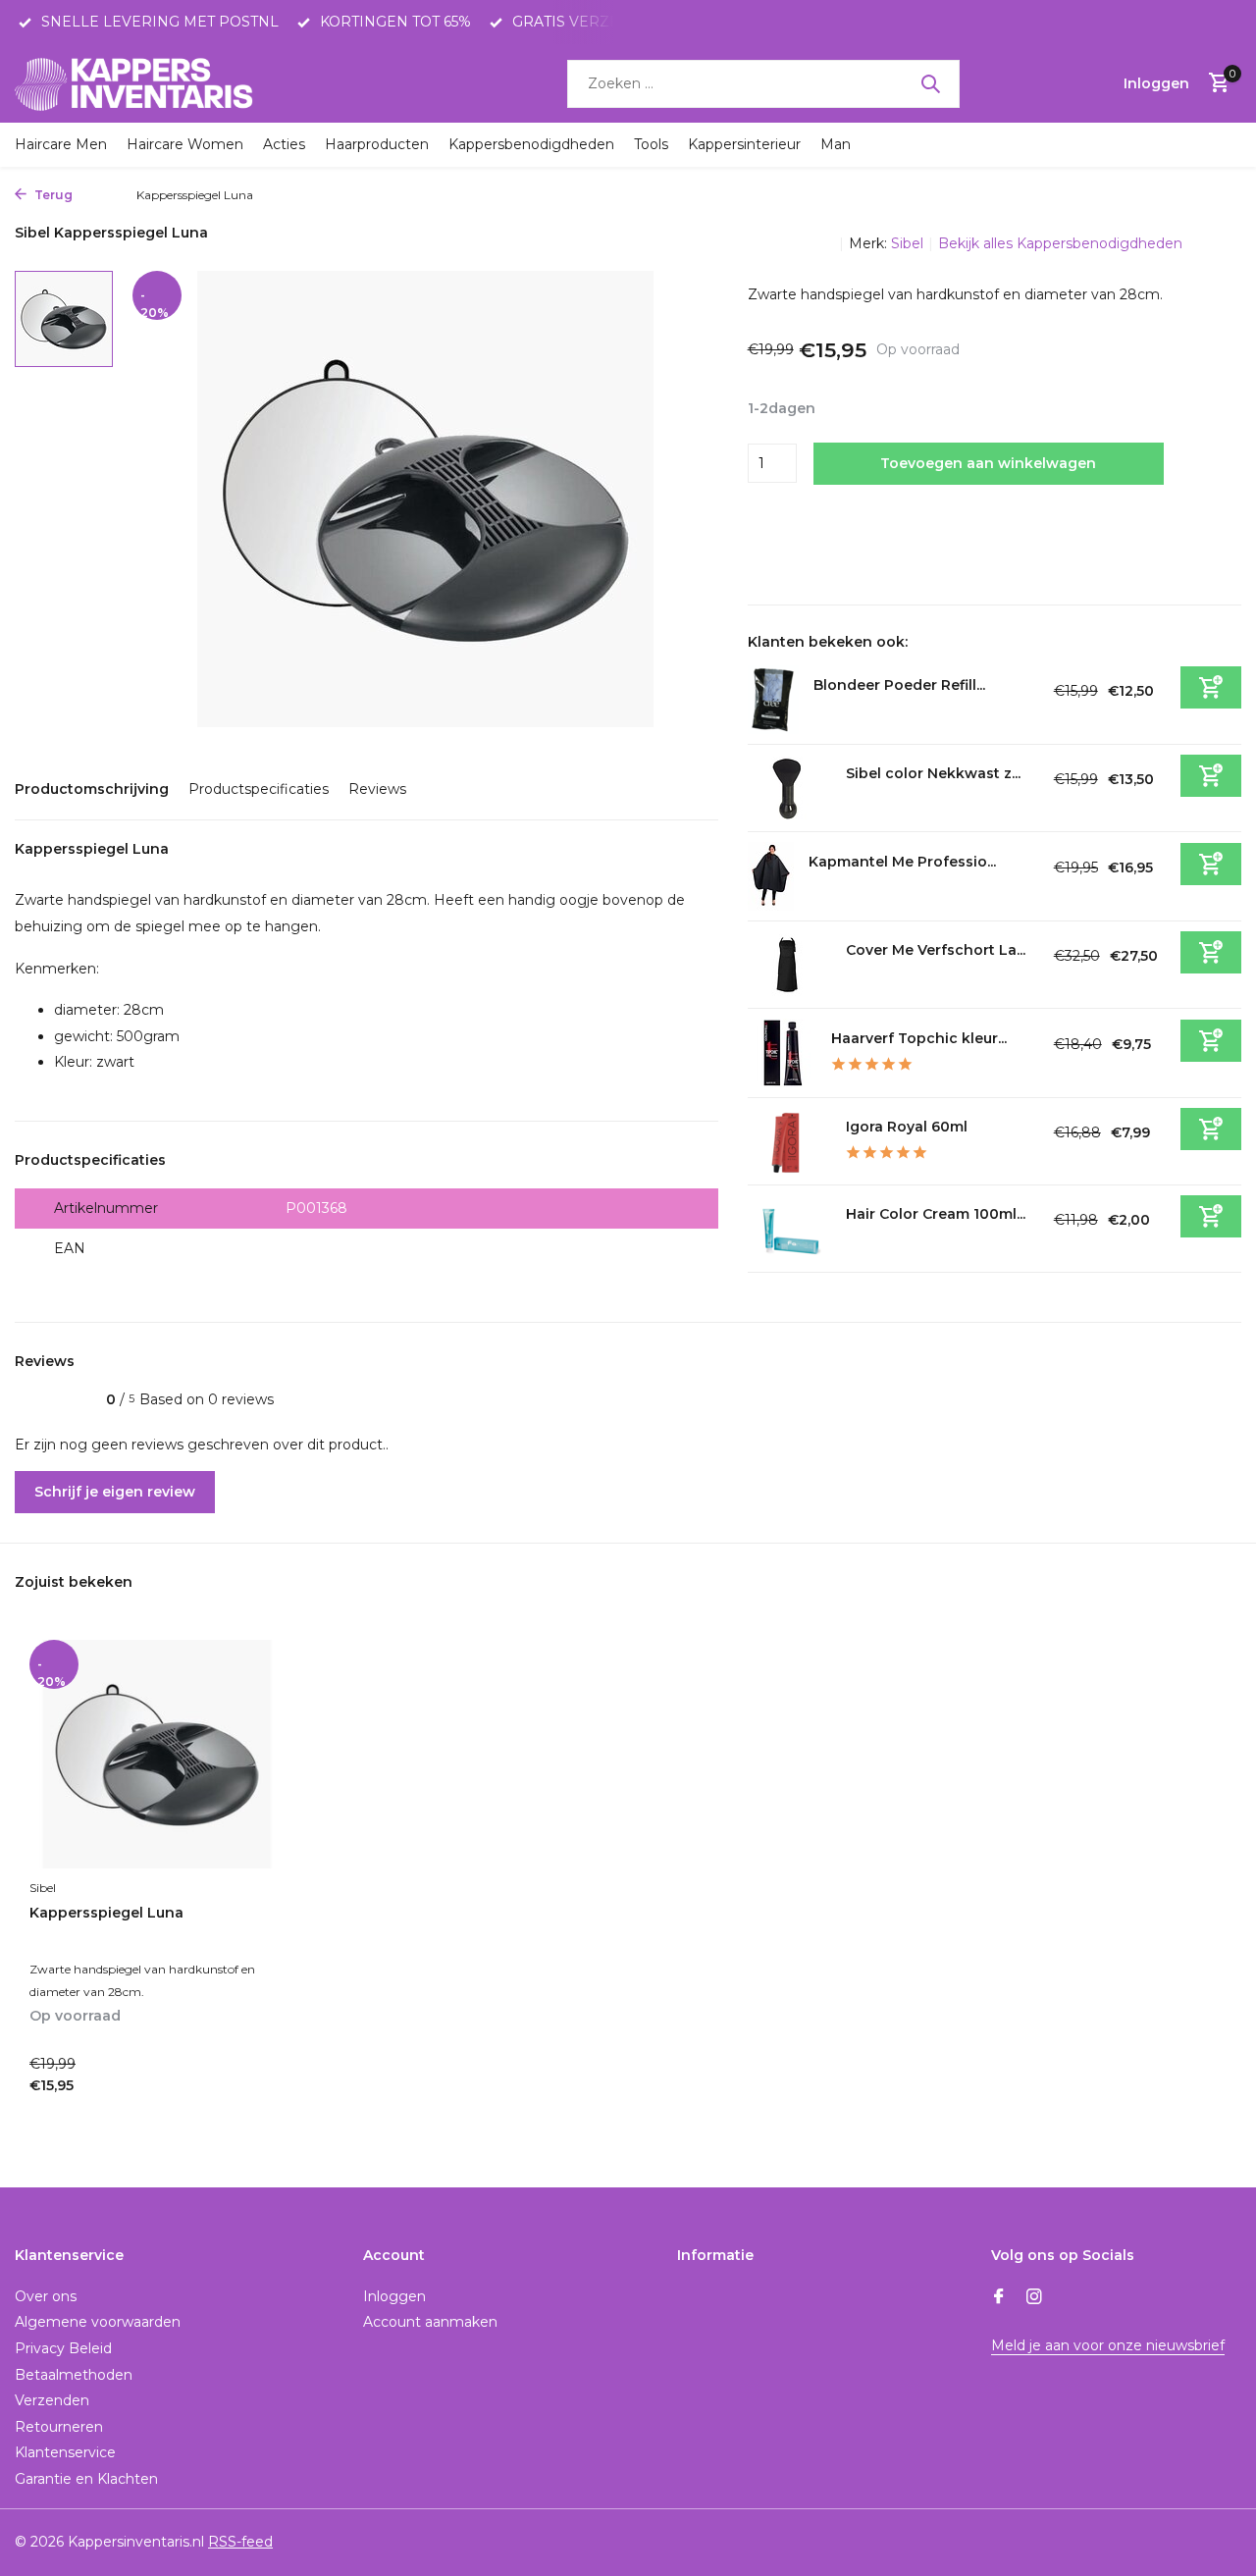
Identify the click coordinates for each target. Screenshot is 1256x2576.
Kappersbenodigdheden (531, 144)
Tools (651, 144)
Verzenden (52, 2400)
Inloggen (394, 2296)
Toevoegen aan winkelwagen (988, 463)
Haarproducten (377, 144)
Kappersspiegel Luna (106, 1913)
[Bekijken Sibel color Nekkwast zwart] (789, 788)
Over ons (46, 2296)
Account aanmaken (430, 2322)
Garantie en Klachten (86, 2479)
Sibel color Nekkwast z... (933, 773)
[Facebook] (999, 2298)
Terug (52, 195)
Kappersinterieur (744, 144)
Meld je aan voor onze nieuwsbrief (1108, 2345)
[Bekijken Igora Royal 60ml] (789, 1141)
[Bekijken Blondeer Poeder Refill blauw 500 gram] (773, 700)
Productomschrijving (92, 789)
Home (100, 195)
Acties (284, 144)
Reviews (377, 789)
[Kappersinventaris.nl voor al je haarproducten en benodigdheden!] (137, 83)
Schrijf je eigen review (115, 1492)
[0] (1214, 84)
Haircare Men (61, 144)
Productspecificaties (259, 789)
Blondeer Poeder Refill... (899, 685)
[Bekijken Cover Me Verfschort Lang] (789, 965)
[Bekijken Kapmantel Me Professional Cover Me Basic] (771, 876)
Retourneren (59, 2427)
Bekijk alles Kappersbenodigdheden (1060, 243)
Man (836, 144)
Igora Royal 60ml (907, 1127)
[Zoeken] (930, 83)
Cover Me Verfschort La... (936, 950)
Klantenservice (65, 2452)
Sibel (907, 243)
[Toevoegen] (1211, 687)
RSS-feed (240, 2542)
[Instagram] (1034, 2298)
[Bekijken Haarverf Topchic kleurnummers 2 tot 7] (782, 1053)
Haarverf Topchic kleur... (919, 1038)
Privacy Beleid (63, 2348)
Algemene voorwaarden (98, 2322)
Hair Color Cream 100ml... (936, 1214)
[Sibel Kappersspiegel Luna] (157, 1754)
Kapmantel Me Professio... (902, 862)
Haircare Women (185, 144)
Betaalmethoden (74, 2375)
